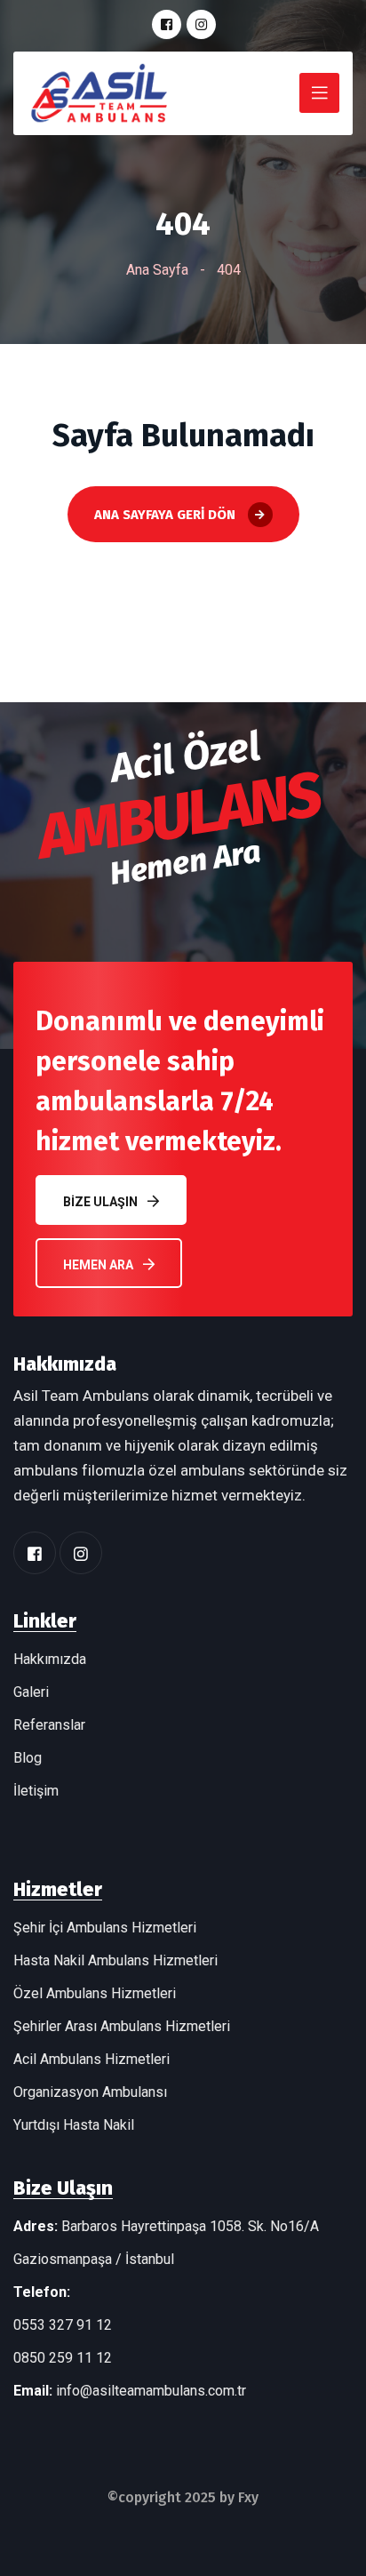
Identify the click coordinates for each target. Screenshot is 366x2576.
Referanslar (49, 1725)
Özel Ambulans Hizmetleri (95, 1993)
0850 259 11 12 (63, 2358)
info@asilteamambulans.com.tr (151, 2391)
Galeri (31, 1692)
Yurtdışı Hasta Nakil (74, 2125)
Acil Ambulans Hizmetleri (91, 2059)
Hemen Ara (98, 1265)
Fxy (248, 2497)
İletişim (36, 1791)
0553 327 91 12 (63, 2325)
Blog (28, 1758)
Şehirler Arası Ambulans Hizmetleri (122, 2026)
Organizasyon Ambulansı (90, 2092)
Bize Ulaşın (100, 1202)
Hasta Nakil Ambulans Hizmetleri (115, 1960)
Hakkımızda (50, 1659)
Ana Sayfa (157, 270)
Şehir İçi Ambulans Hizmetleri (105, 1928)
